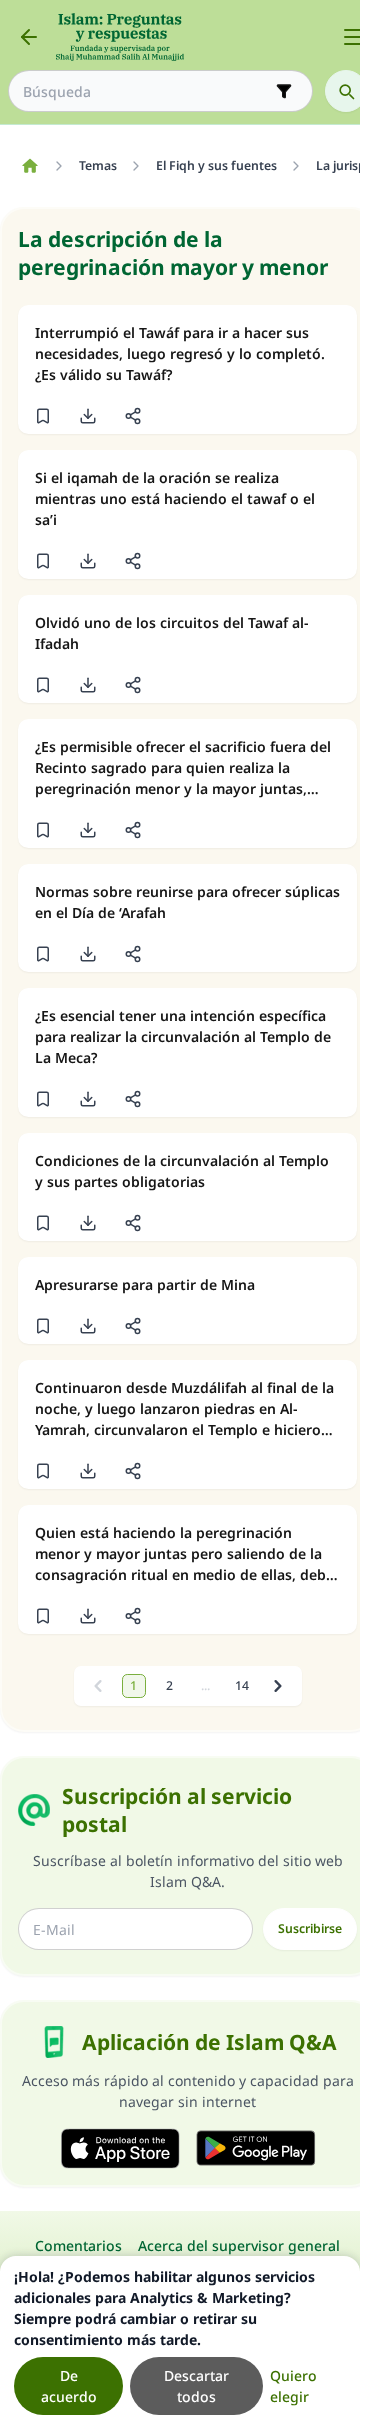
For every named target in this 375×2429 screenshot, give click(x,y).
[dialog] (180, 2342)
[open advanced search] (284, 91)
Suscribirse (310, 1928)
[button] (42, 416)
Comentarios (78, 2245)
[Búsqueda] (346, 91)
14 (242, 1685)
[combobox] (146, 91)
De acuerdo (69, 2386)
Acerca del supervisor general (239, 2245)
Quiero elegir (293, 2386)
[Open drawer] (353, 37)
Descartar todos (196, 2386)
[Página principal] (29, 166)
